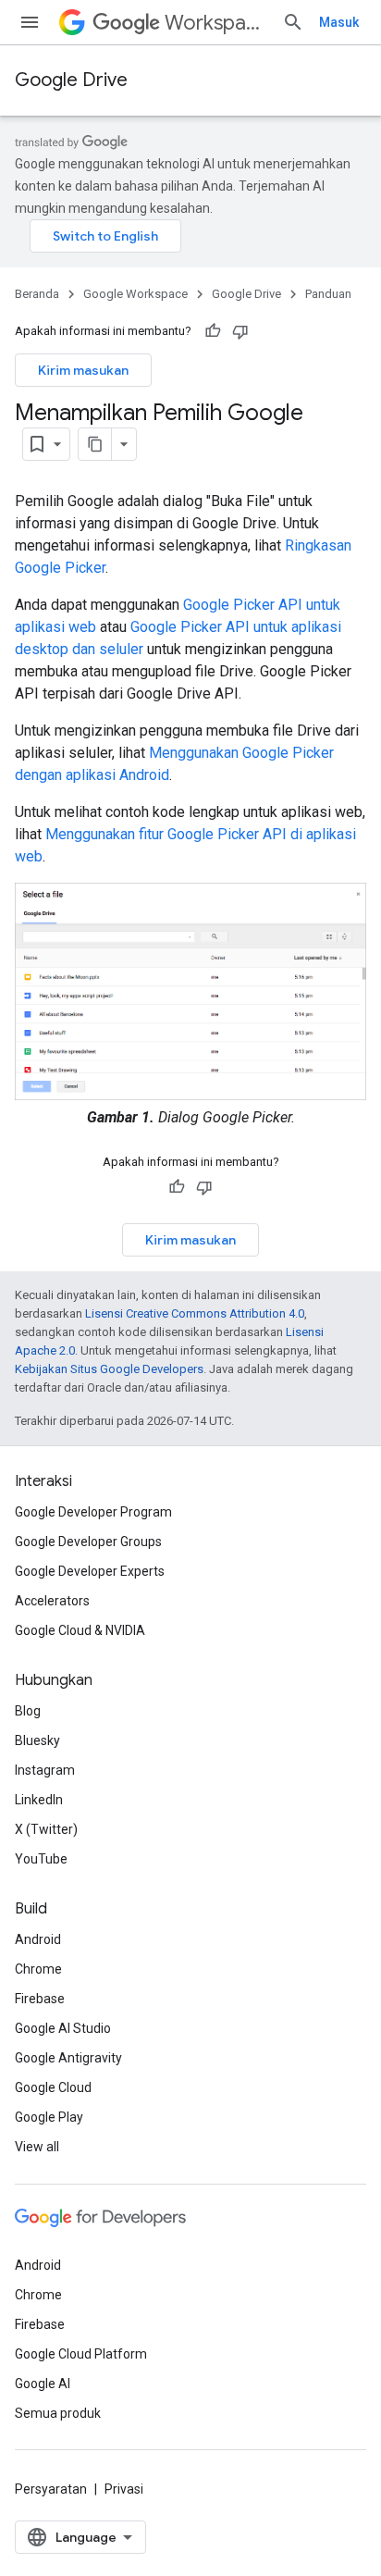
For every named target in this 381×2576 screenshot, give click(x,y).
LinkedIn (39, 1800)
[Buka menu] (30, 22)
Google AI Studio (63, 2028)
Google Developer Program (93, 1512)
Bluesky (37, 1740)
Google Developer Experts (90, 1571)
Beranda (37, 294)
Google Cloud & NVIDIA (80, 1630)
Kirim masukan (83, 370)
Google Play (49, 2117)
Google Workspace (135, 294)
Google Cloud (53, 2087)
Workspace (216, 23)
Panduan (328, 294)
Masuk (339, 22)
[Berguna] (213, 331)
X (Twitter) (46, 1829)
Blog (28, 1711)
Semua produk (58, 2413)
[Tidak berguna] (240, 331)
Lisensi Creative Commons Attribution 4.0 (195, 1313)
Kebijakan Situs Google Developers (109, 1369)
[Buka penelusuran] (293, 22)
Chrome (38, 1969)
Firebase (40, 1999)
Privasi (124, 2489)
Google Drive (71, 80)
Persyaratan (51, 2489)
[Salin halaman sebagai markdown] (95, 444)
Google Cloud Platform (81, 2354)
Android (38, 1939)
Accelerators (52, 1601)
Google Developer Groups (88, 1542)
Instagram (45, 1770)
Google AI (43, 2384)
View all (37, 2147)
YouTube (41, 1859)
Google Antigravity (68, 2058)
